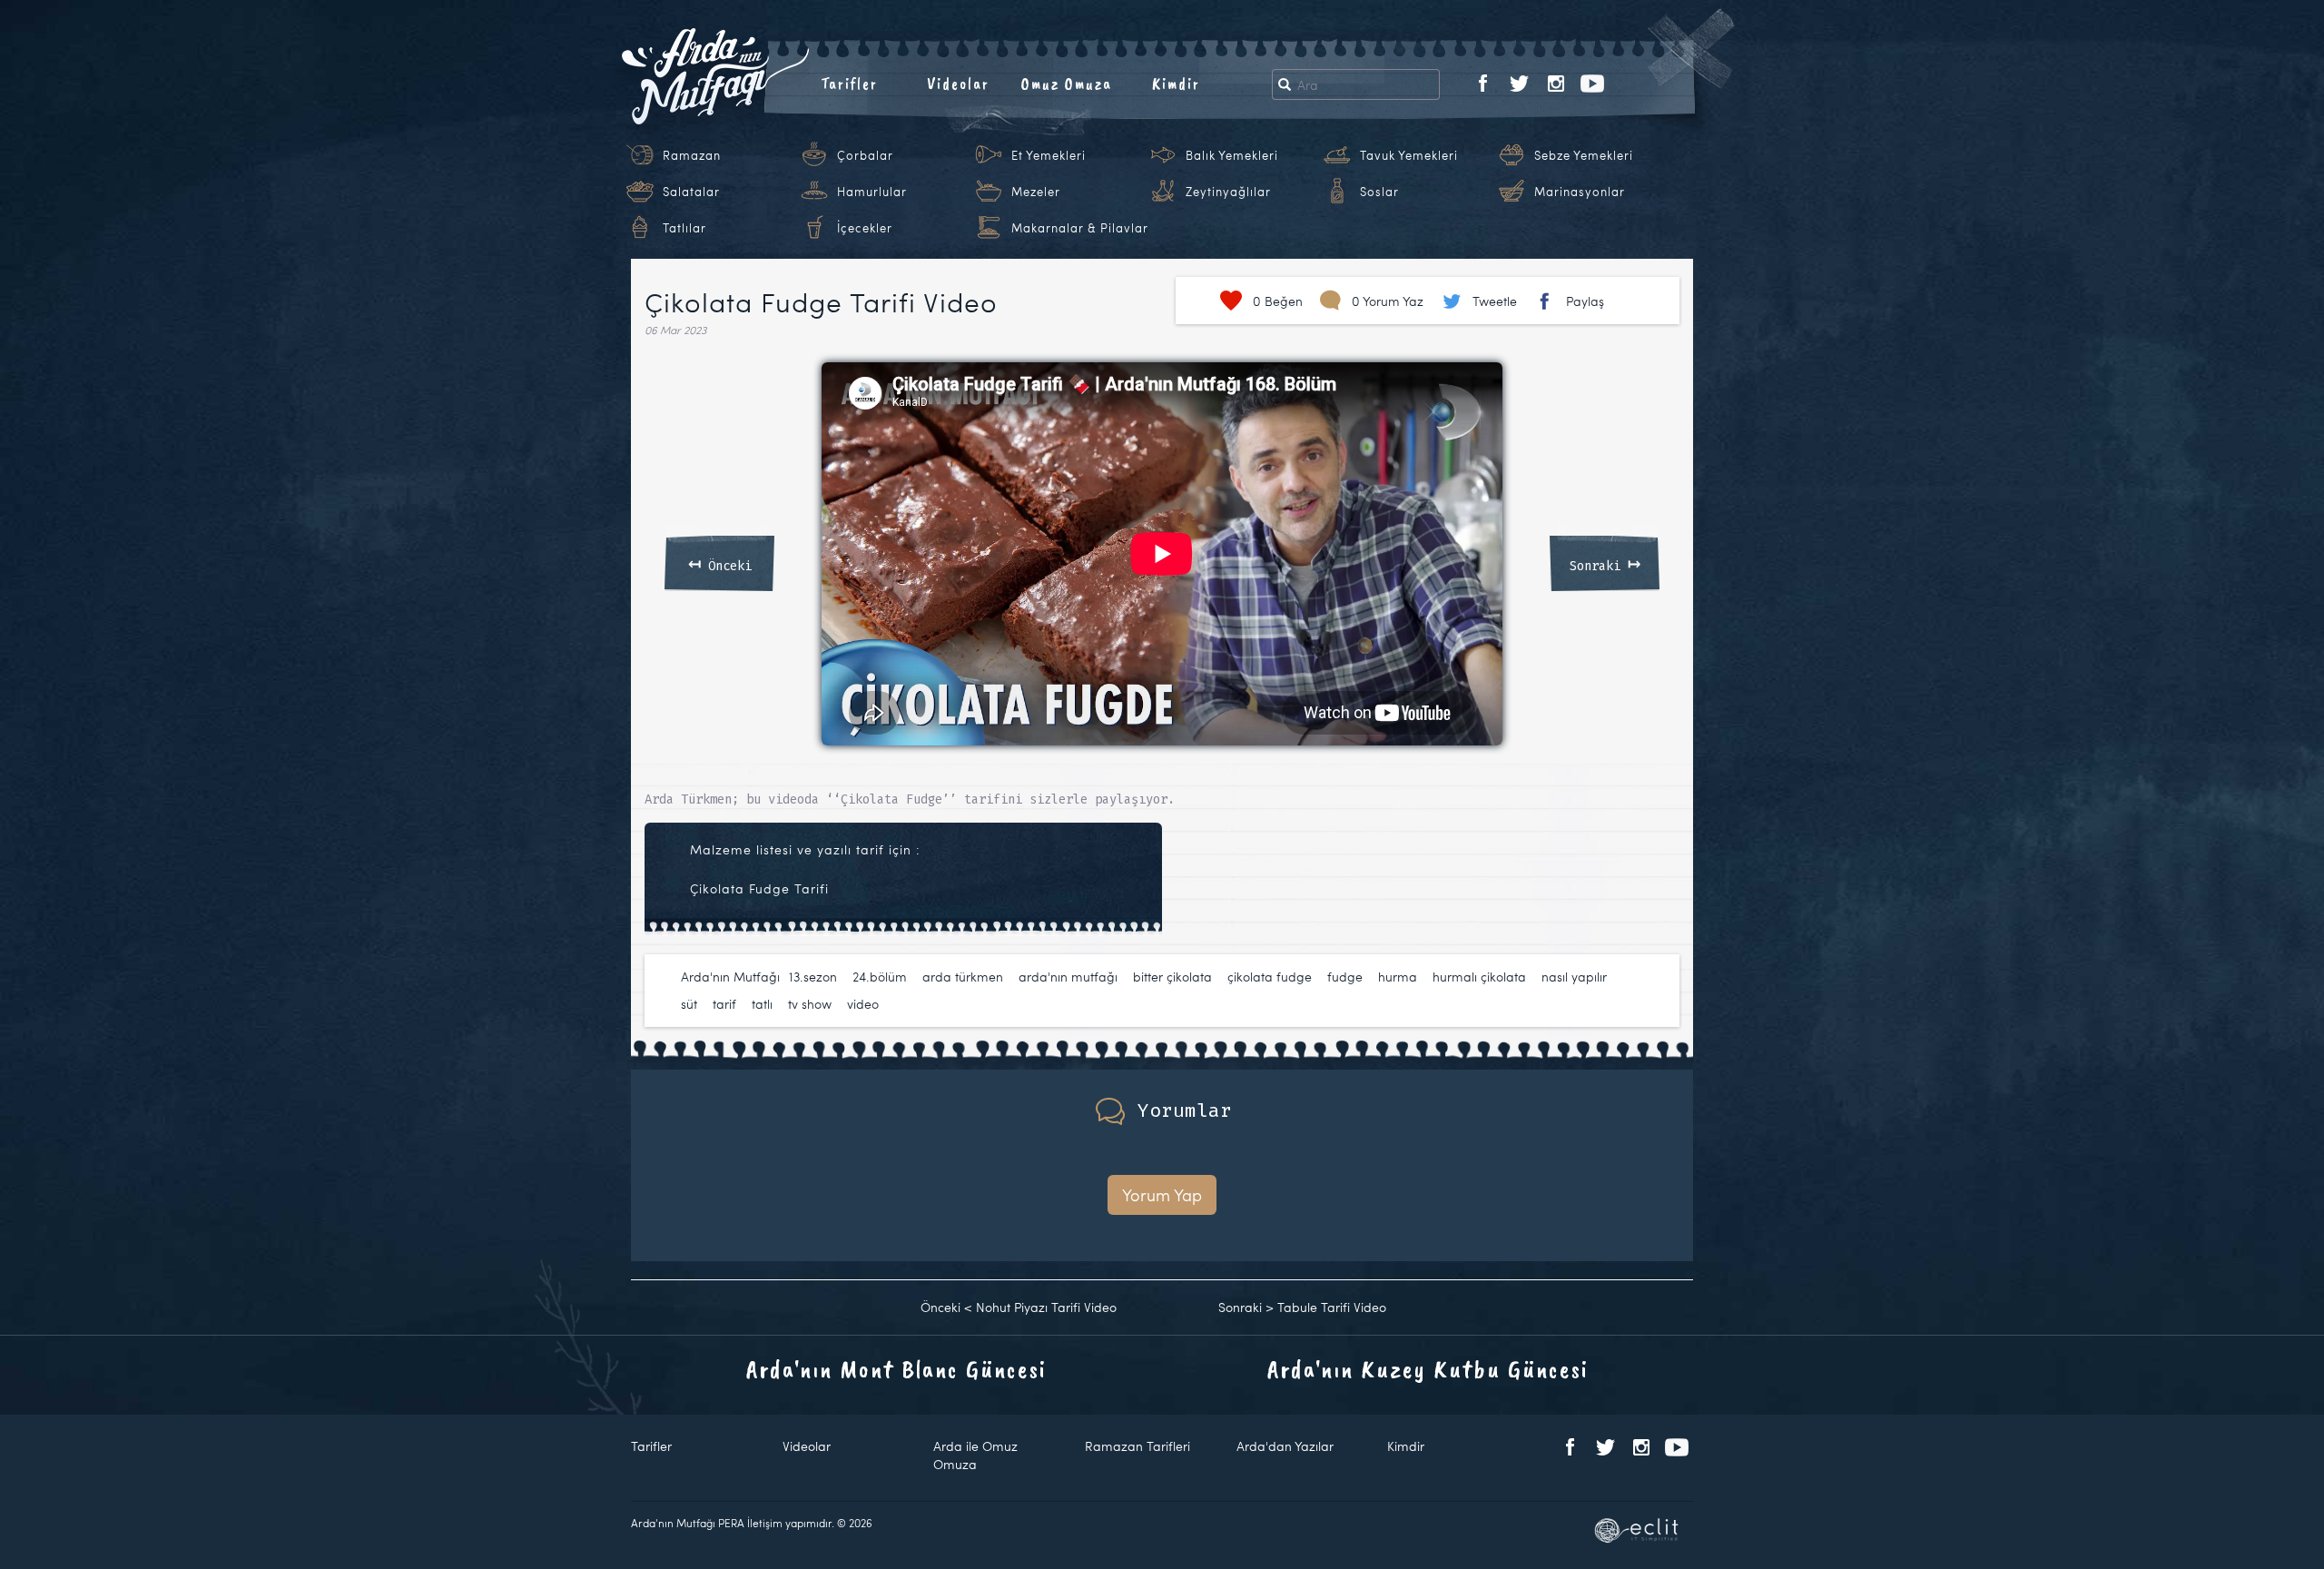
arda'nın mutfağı (1068, 977)
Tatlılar (684, 228)
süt (689, 1004)
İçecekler (865, 228)
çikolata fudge (1270, 977)
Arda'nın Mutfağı (730, 977)
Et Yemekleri (1049, 155)
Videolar (958, 84)
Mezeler (1036, 192)
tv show (810, 1004)
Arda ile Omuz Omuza (975, 1455)
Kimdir (1176, 84)
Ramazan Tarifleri (1137, 1446)
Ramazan (692, 155)
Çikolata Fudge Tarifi (759, 888)
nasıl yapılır (1574, 977)
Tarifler (849, 84)
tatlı (762, 1004)
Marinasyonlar (1580, 192)
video (863, 1004)
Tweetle (1495, 301)
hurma (1398, 977)
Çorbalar (865, 155)
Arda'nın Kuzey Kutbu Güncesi (1428, 1369)
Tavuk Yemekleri (1409, 155)
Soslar (1379, 192)
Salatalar (691, 192)
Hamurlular (872, 192)
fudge (1345, 977)
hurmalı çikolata (1479, 977)
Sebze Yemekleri (1584, 155)
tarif (724, 1004)
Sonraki (1605, 563)
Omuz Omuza (1067, 84)
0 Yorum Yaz (1388, 301)
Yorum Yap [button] (1162, 1194)
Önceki (720, 563)
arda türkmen (963, 977)
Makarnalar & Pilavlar (1080, 228)
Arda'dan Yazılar (1285, 1446)
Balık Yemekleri (1232, 155)
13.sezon (813, 977)
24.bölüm (880, 977)
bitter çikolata (1172, 977)
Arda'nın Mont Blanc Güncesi (896, 1369)
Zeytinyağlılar (1228, 192)
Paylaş (1585, 301)
